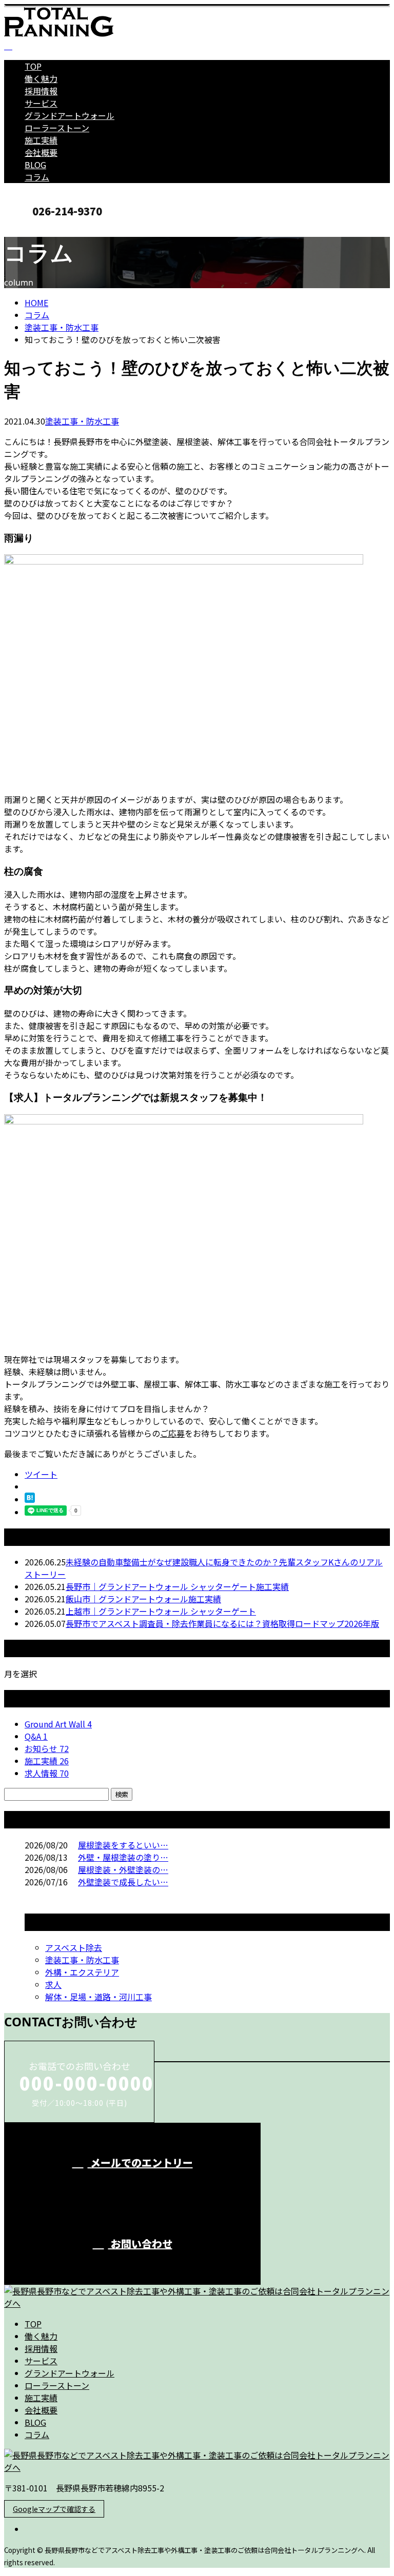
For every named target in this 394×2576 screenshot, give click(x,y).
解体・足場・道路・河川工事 (98, 1997)
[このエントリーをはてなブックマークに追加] (30, 1499)
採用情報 (41, 91)
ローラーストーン (57, 128)
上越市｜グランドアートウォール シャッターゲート (161, 1611)
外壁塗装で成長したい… (123, 1882)
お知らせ (47, 1748)
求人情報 (47, 1773)
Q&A (36, 1736)
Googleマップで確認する (54, 2509)
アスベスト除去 (74, 1947)
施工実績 (41, 140)
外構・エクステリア (82, 1972)
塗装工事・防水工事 (62, 327)
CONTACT (40, 228)
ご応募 (172, 1433)
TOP (33, 66)
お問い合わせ (140, 2243)
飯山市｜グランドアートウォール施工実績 (143, 1599)
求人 (53, 1984)
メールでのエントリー (140, 2162)
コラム (37, 177)
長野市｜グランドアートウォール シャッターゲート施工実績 (177, 1586)
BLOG (35, 165)
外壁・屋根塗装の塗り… (123, 1857)
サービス (41, 103)
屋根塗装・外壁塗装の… (123, 1869)
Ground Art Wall (58, 1724)
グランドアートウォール (70, 115)
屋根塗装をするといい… (123, 1845)
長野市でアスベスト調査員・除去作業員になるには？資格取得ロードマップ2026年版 (222, 1623)
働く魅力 (41, 78)
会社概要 (41, 152)
